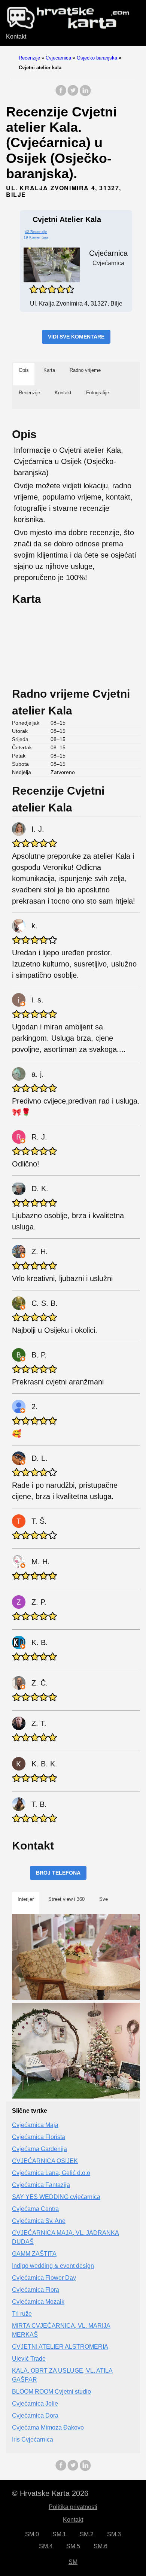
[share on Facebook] (61, 94)
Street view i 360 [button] (66, 1899)
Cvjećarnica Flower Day (44, 2278)
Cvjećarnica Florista (39, 2137)
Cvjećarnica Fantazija (41, 2185)
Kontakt (16, 37)
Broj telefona (58, 1873)
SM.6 (101, 2546)
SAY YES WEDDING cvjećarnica (56, 2197)
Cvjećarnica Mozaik (38, 2302)
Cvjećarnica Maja (35, 2125)
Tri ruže (22, 2314)
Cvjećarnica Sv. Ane (39, 2221)
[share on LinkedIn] (85, 94)
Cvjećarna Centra (35, 2209)
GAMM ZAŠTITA (34, 2254)
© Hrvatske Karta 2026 (50, 2493)
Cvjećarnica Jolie (35, 2404)
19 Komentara (36, 237)
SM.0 (32, 2534)
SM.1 (59, 2534)
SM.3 (114, 2534)
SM (73, 2562)
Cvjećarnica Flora (36, 2290)
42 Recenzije (36, 232)
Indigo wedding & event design (53, 2266)
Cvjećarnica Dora (35, 2416)
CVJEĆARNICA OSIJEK (45, 2161)
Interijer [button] (26, 1899)
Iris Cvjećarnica (33, 2440)
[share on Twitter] (73, 94)
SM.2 (87, 2534)
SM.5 (73, 2546)
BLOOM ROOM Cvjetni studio (51, 2392)
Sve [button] (104, 1899)
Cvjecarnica (58, 58)
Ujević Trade (29, 2359)
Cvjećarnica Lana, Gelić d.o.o (51, 2173)
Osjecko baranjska (97, 58)
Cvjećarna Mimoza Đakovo (48, 2428)
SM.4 (46, 2546)
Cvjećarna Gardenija (39, 2149)
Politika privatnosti (73, 2507)
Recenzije (29, 58)
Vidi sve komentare (76, 337)
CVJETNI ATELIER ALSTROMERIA (60, 2347)
